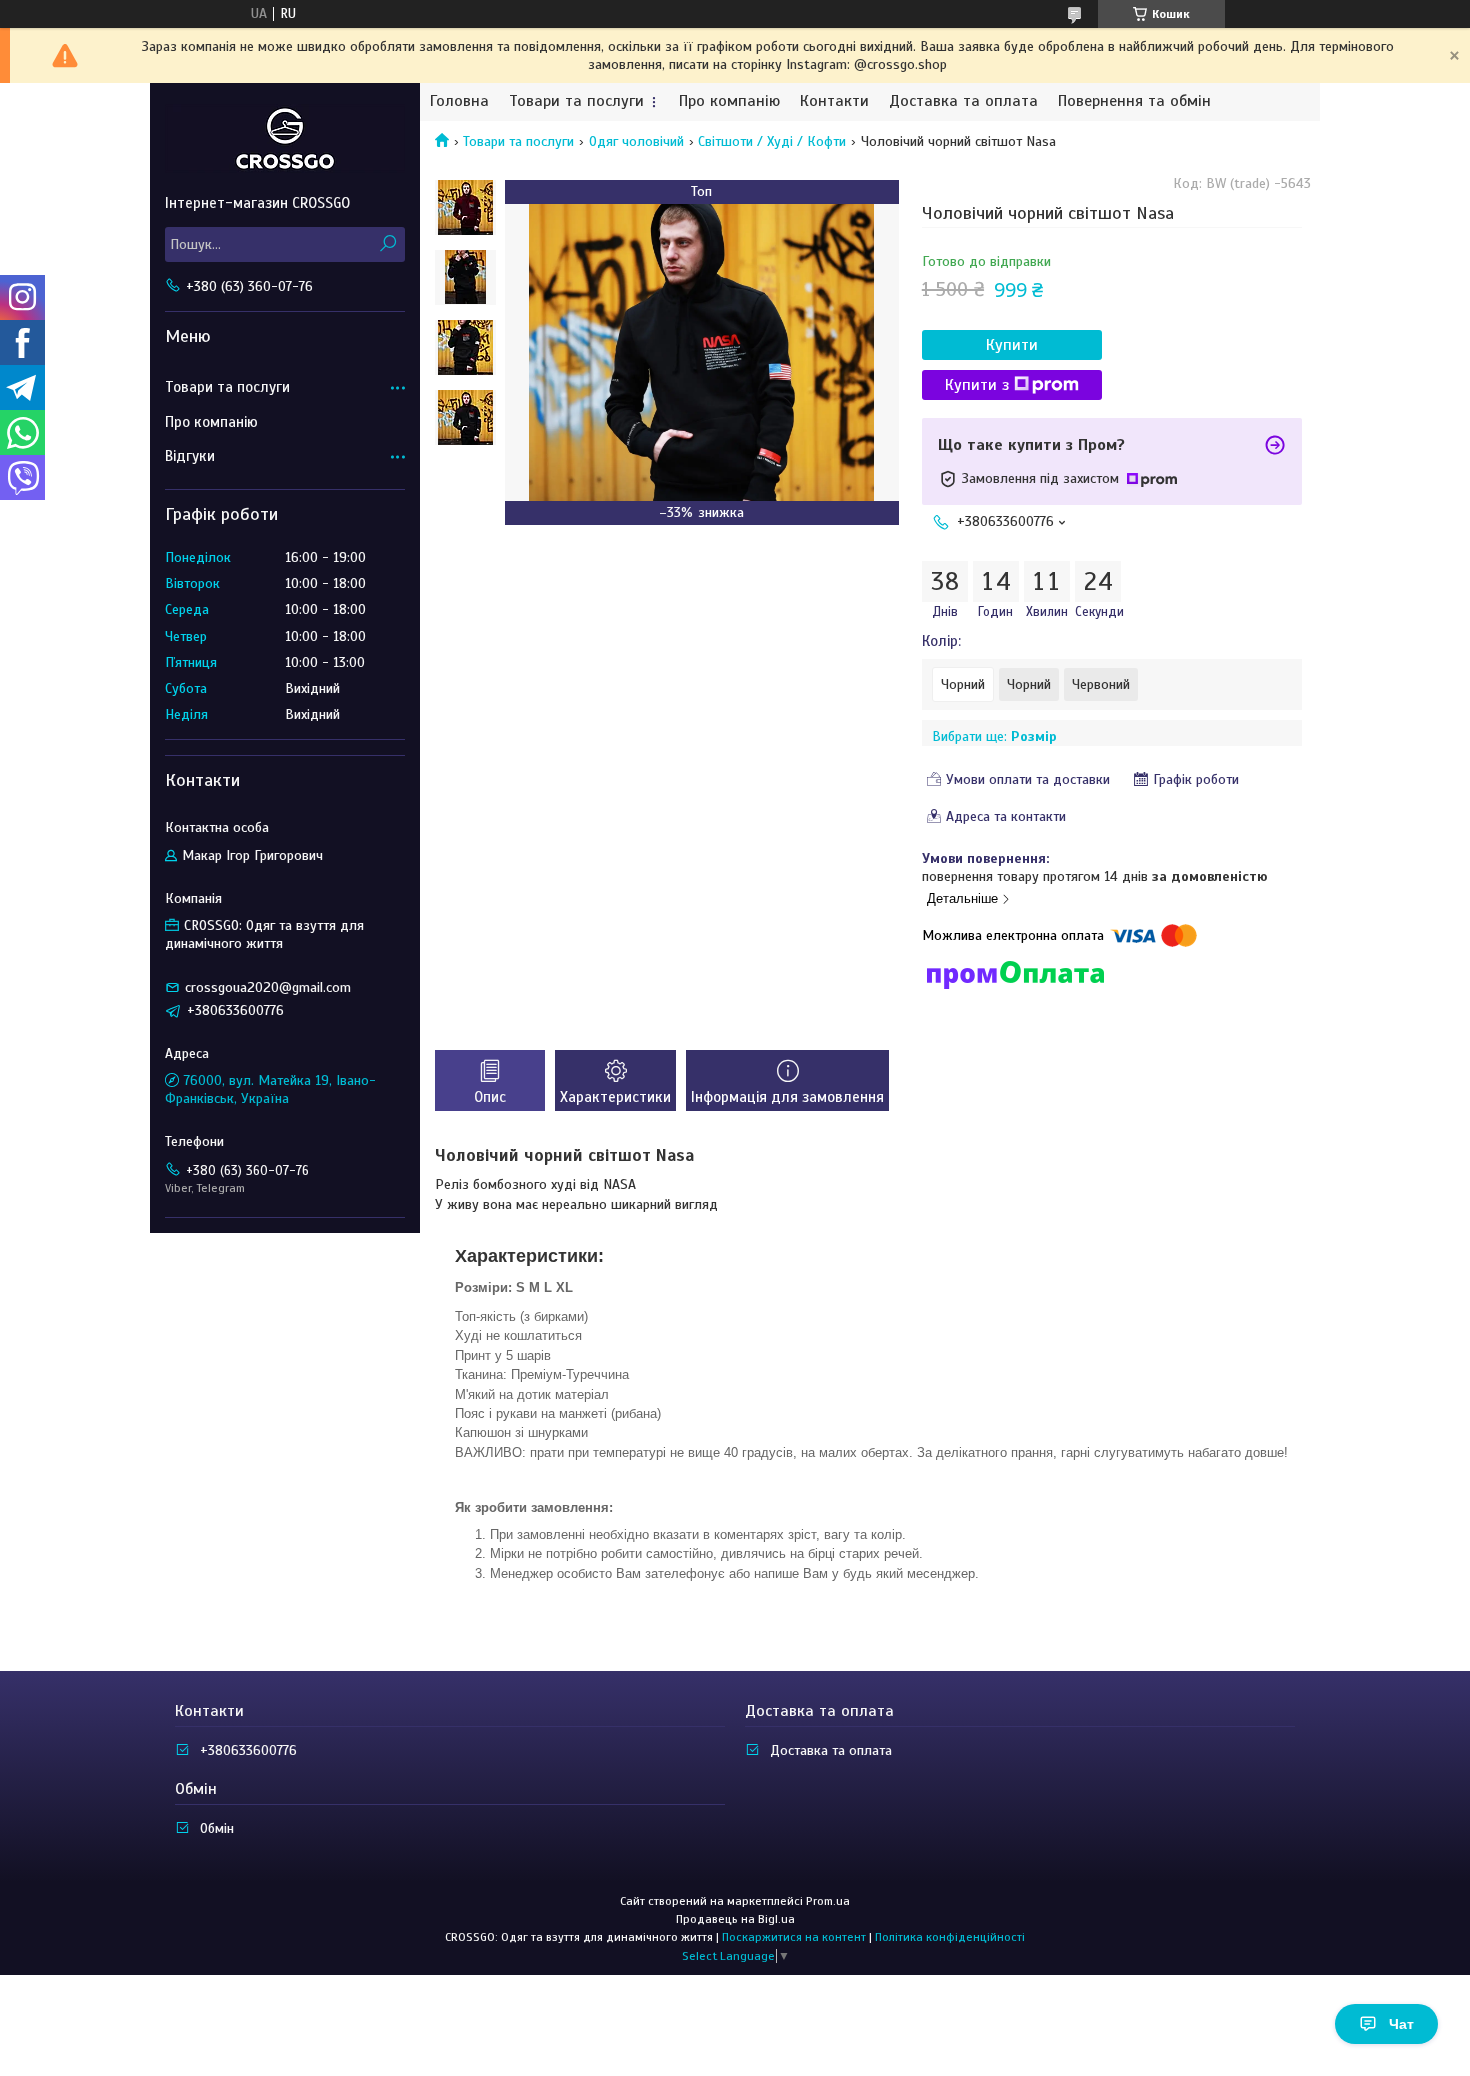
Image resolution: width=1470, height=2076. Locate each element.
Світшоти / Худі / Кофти (772, 141)
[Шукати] (387, 244)
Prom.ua (828, 1901)
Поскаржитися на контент (794, 1937)
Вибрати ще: (994, 736)
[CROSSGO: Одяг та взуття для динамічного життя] (285, 138)
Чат (1401, 2024)
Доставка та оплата (963, 101)
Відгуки (190, 456)
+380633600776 (248, 1750)
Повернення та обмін (1134, 101)
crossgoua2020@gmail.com (268, 987)
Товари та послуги (576, 101)
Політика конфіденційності (950, 1937)
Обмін (217, 1828)
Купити (1012, 345)
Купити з (977, 385)
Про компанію (729, 101)
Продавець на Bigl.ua (735, 1919)
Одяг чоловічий (636, 141)
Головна (459, 101)
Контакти (834, 101)
